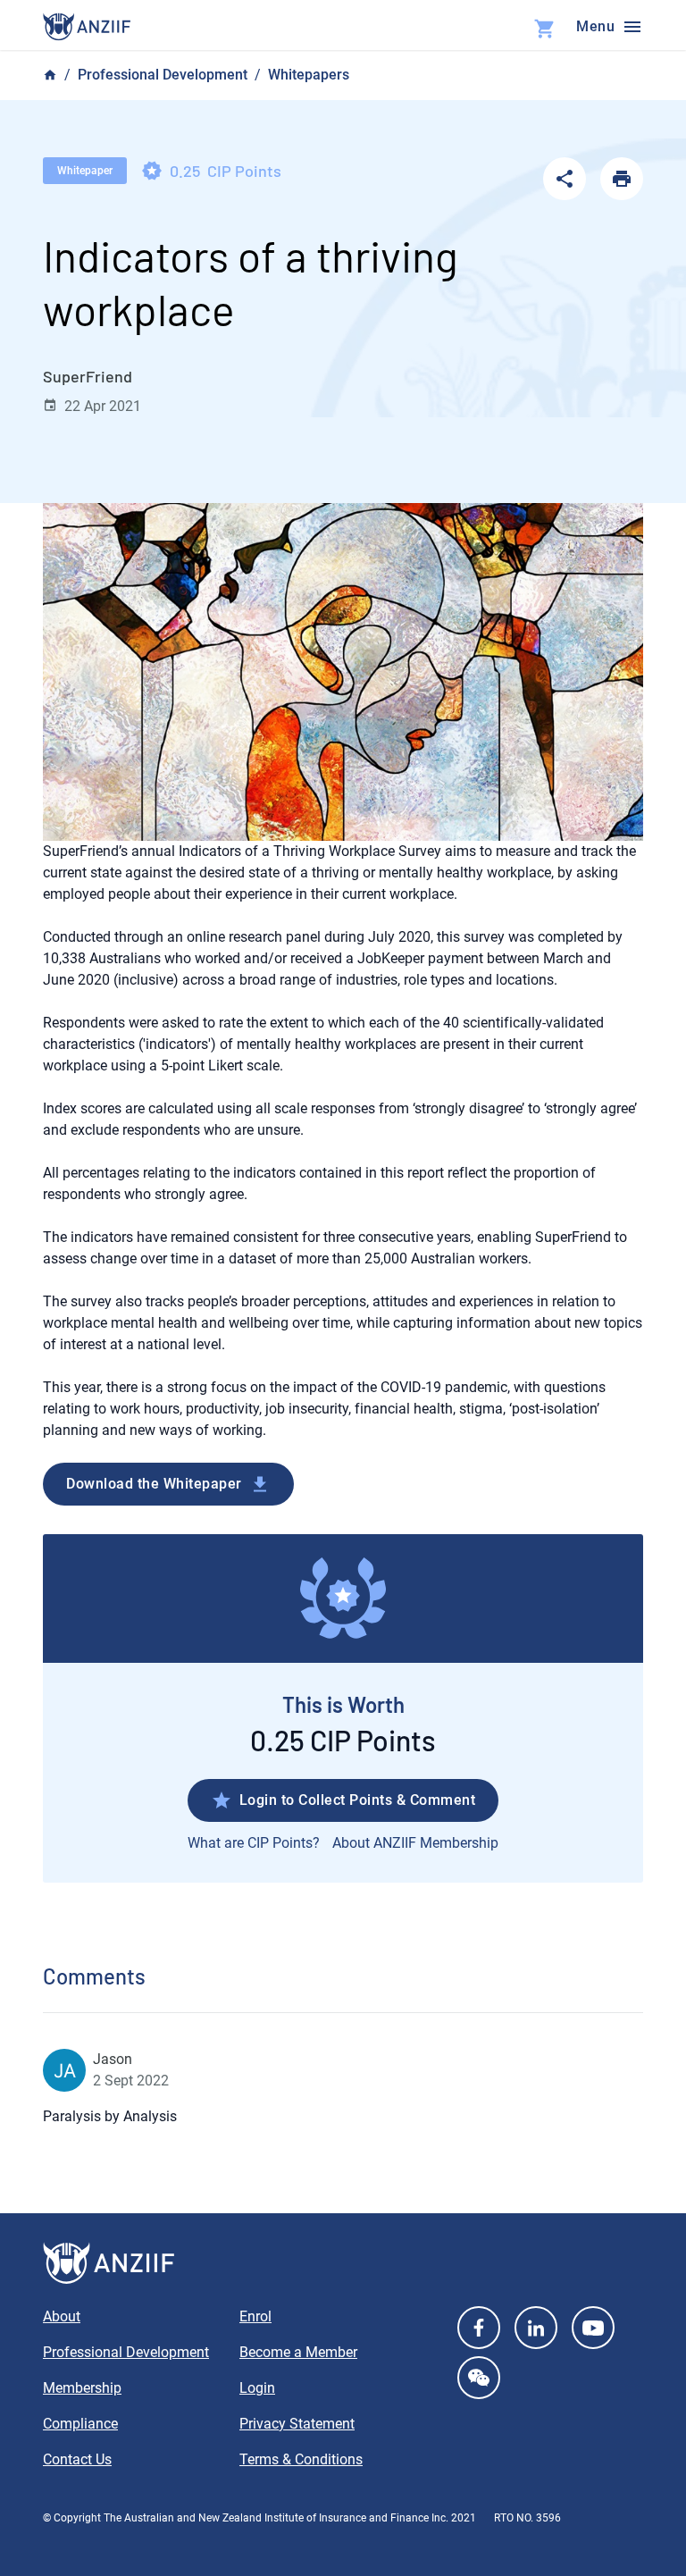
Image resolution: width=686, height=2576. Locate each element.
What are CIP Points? (254, 1843)
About (62, 2316)
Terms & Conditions (301, 2459)
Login (257, 2388)
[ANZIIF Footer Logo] (343, 2263)
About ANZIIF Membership (415, 1843)
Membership (82, 2388)
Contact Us (77, 2459)
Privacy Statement (297, 2424)
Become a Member (298, 2352)
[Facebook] (479, 2328)
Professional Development (163, 75)
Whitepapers (309, 75)
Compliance (80, 2424)
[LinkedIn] (536, 2328)
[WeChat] (479, 2378)
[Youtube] (593, 2328)
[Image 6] (87, 27)
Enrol (255, 2316)
